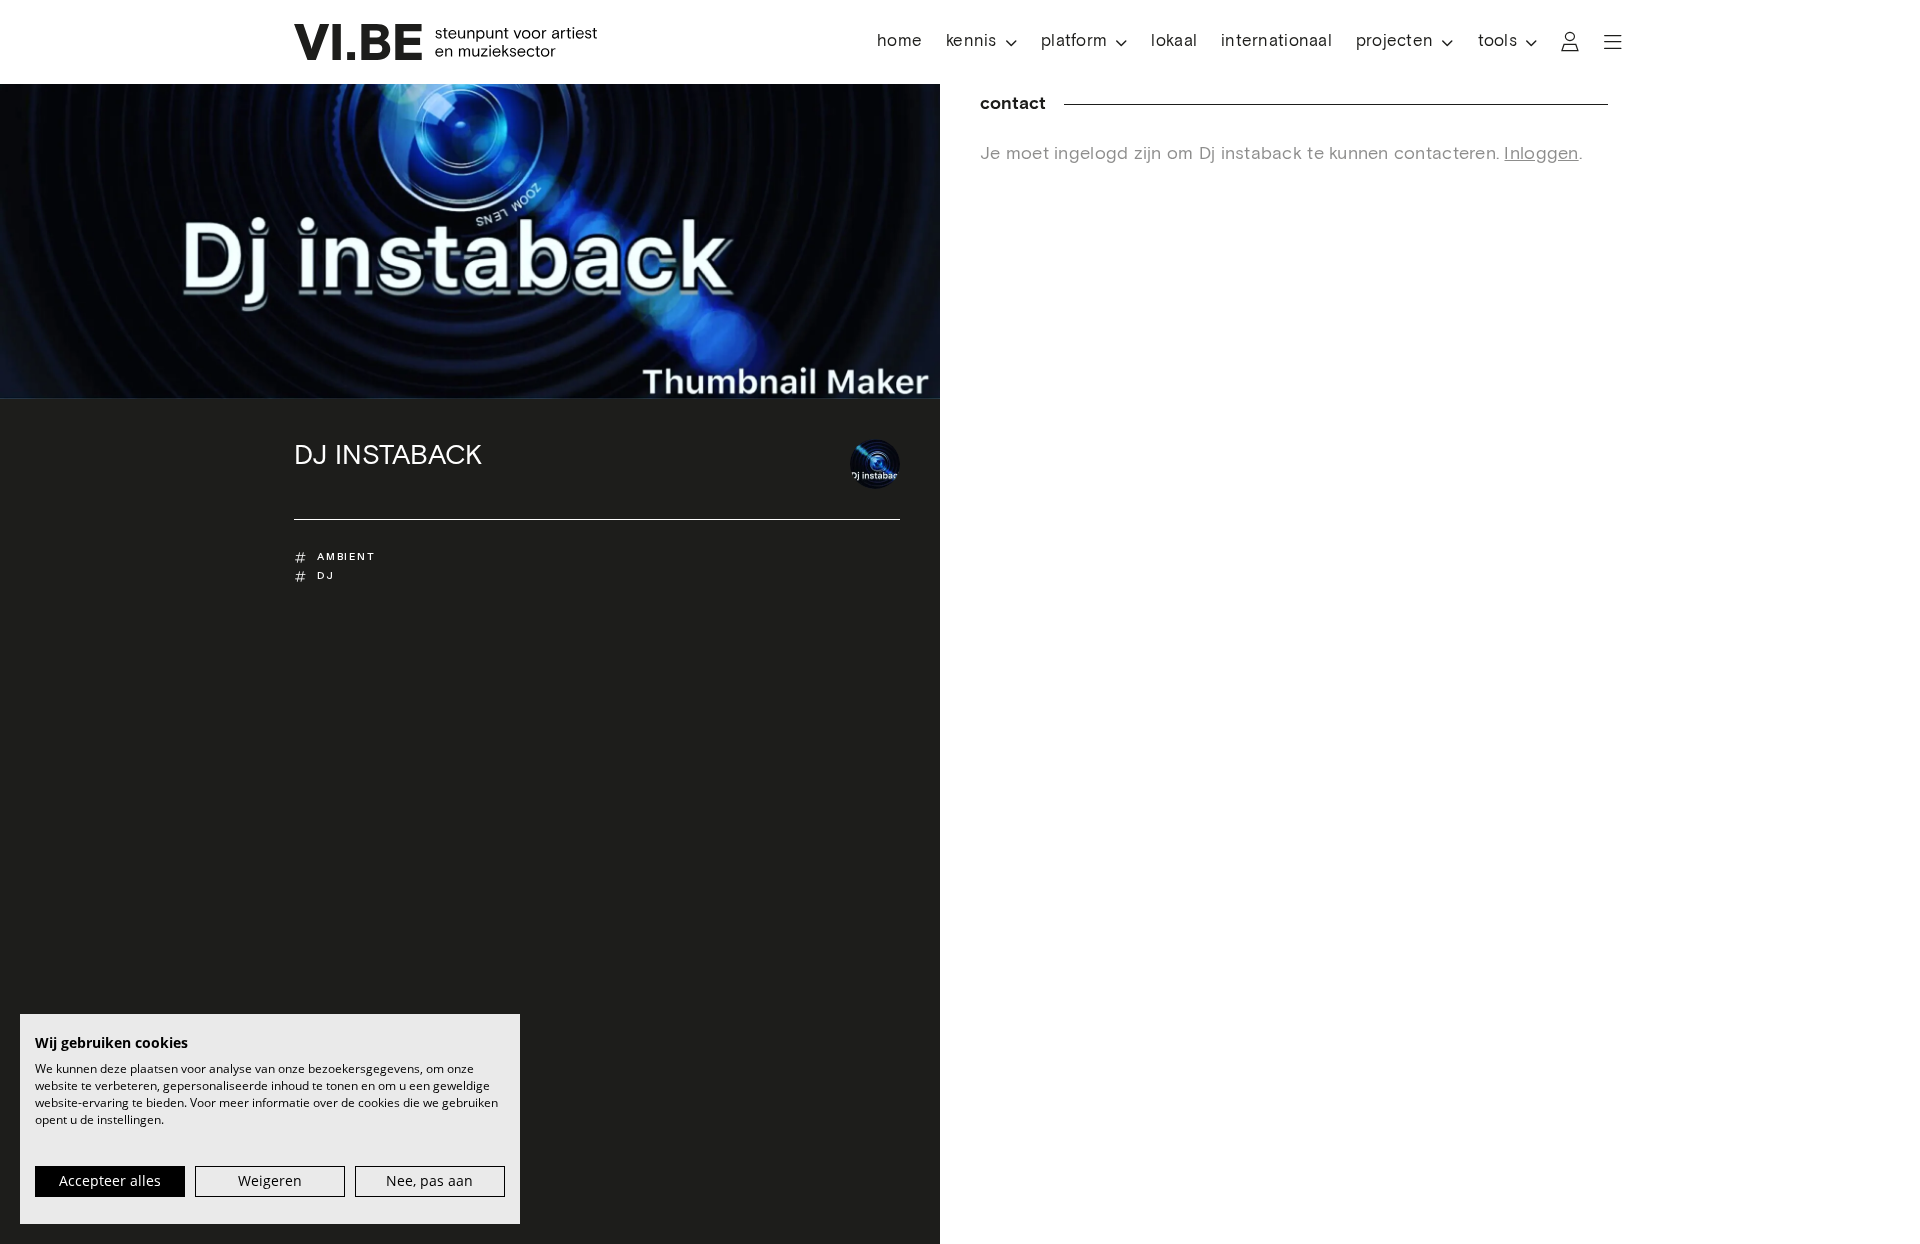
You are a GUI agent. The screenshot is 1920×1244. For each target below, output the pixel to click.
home (899, 41)
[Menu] (1613, 42)
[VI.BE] (445, 42)
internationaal (1276, 41)
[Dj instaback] (875, 464)
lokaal (1174, 41)
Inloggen (1541, 154)
